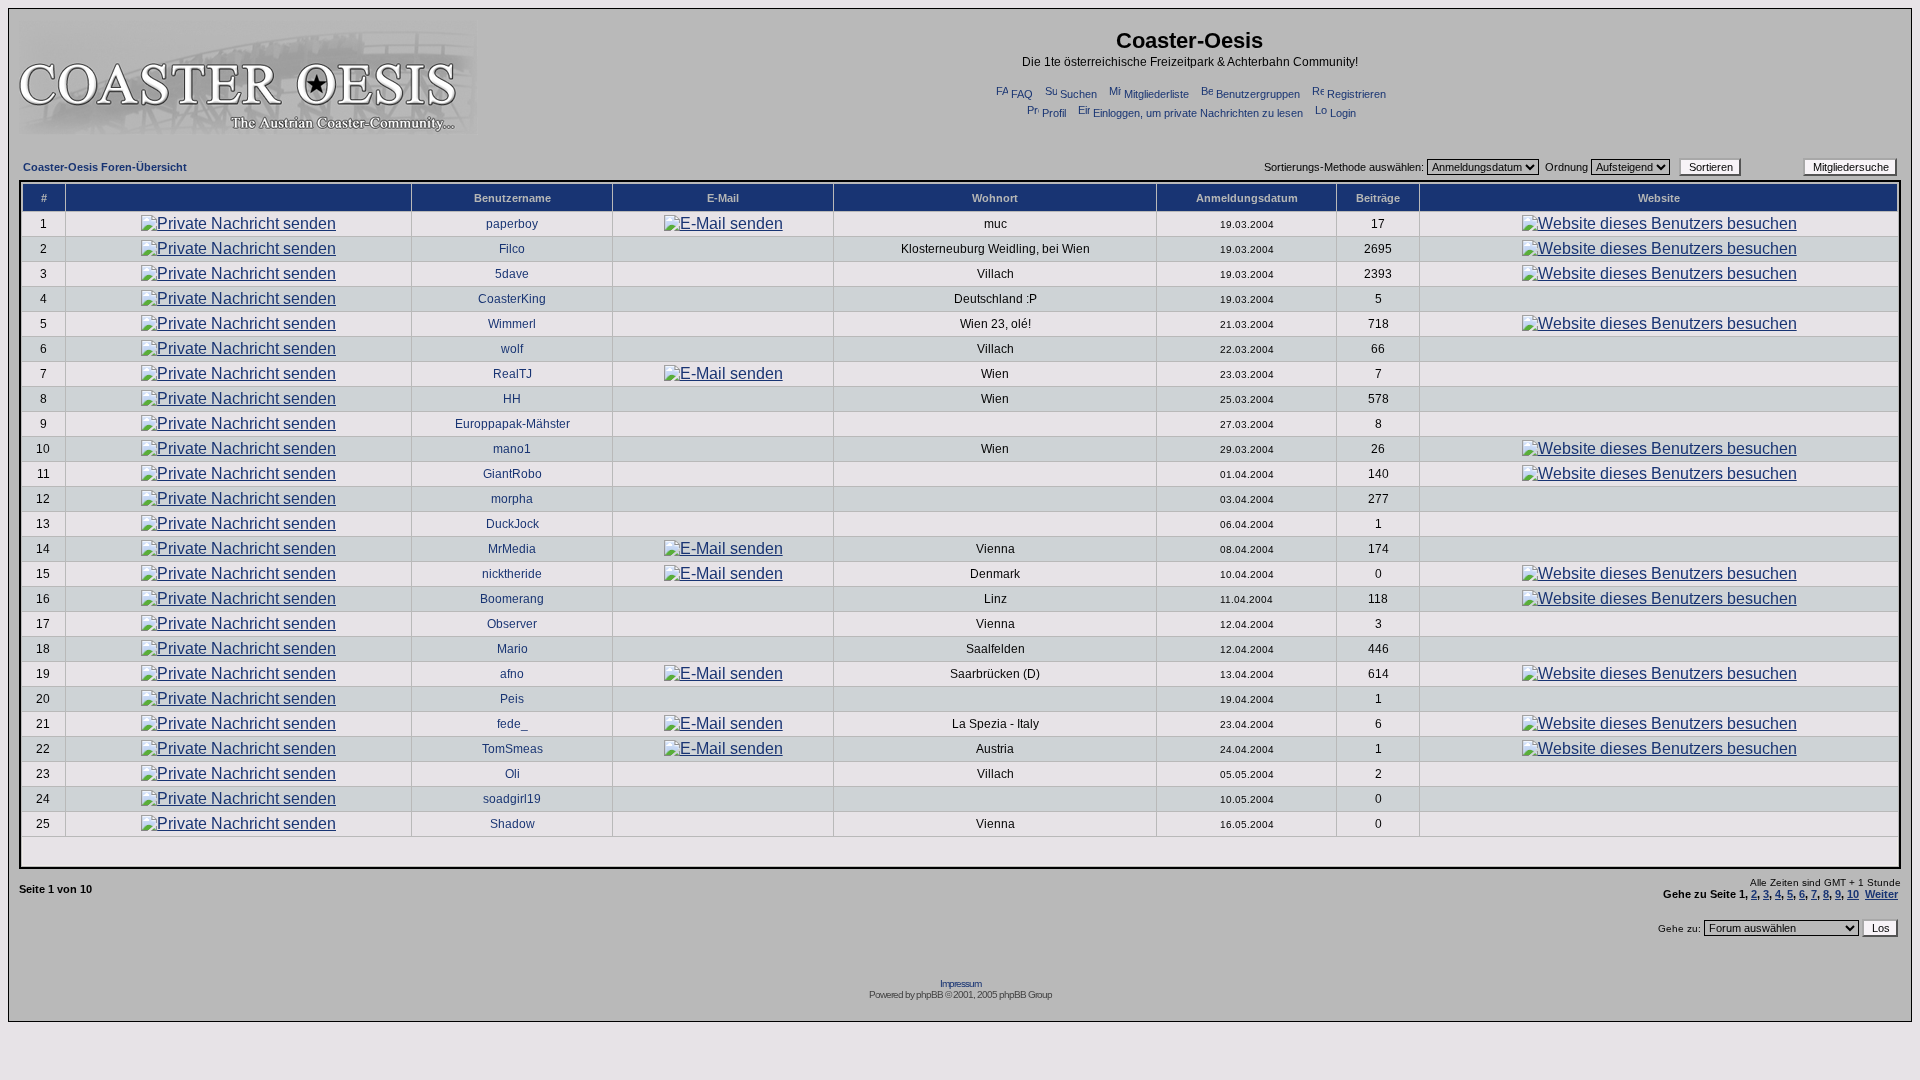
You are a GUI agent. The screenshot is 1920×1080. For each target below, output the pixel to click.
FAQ (1022, 94)
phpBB (929, 994)
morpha (512, 499)
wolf (512, 349)
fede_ (512, 724)
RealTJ (512, 374)
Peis (512, 699)
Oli (512, 774)
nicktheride (512, 574)
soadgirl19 (512, 799)
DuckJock (512, 524)
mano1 (512, 449)
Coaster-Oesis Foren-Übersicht (105, 167)
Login (1343, 113)
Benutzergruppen (1258, 94)
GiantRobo (512, 474)
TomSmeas (512, 749)
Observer (512, 624)
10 (1853, 894)
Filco (512, 249)
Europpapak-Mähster (512, 424)
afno (512, 674)
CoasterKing (512, 299)
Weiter (1881, 894)
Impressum (960, 983)
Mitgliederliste (1156, 94)
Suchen (1078, 94)
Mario (512, 649)
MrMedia (512, 549)
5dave (512, 274)
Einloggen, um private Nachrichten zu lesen (1198, 113)
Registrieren (1356, 94)
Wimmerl (512, 324)
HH (512, 399)
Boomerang (512, 599)
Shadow (512, 824)
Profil (1054, 113)
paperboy (512, 224)
